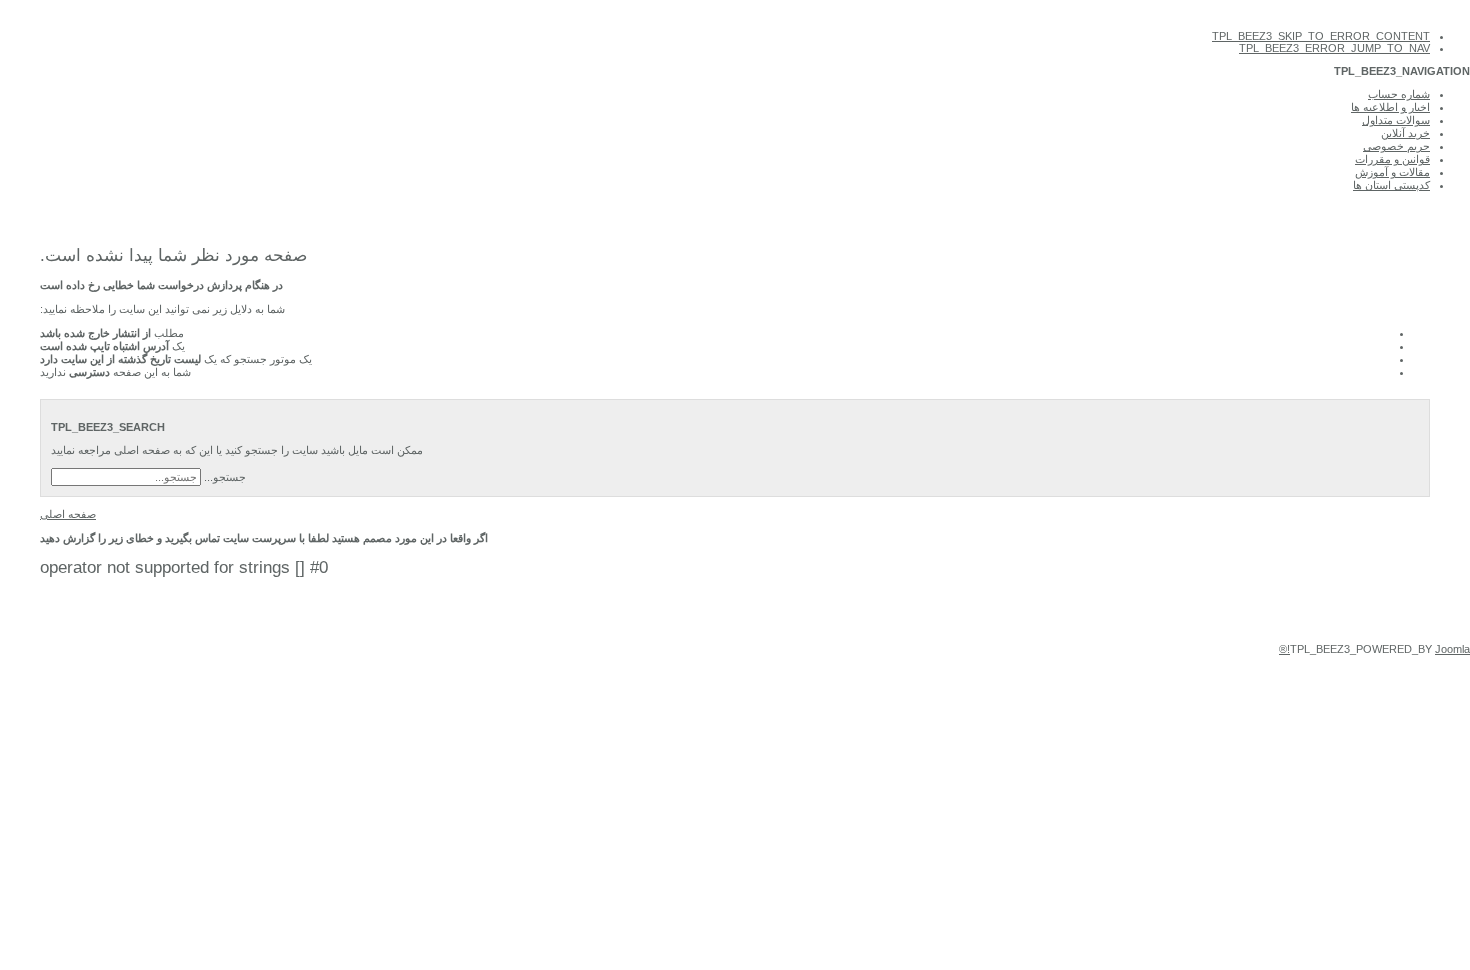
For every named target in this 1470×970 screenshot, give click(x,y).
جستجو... (225, 477)
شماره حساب (1399, 94)
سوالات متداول (1396, 120)
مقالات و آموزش (1392, 172)
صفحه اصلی (68, 514)
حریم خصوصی (1396, 146)
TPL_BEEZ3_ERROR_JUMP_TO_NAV (1334, 48)
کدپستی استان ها (1391, 185)
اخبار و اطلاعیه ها (1390, 107)
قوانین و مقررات (1392, 159)
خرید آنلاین (1405, 133)
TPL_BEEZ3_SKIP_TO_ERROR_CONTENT (1321, 36)
